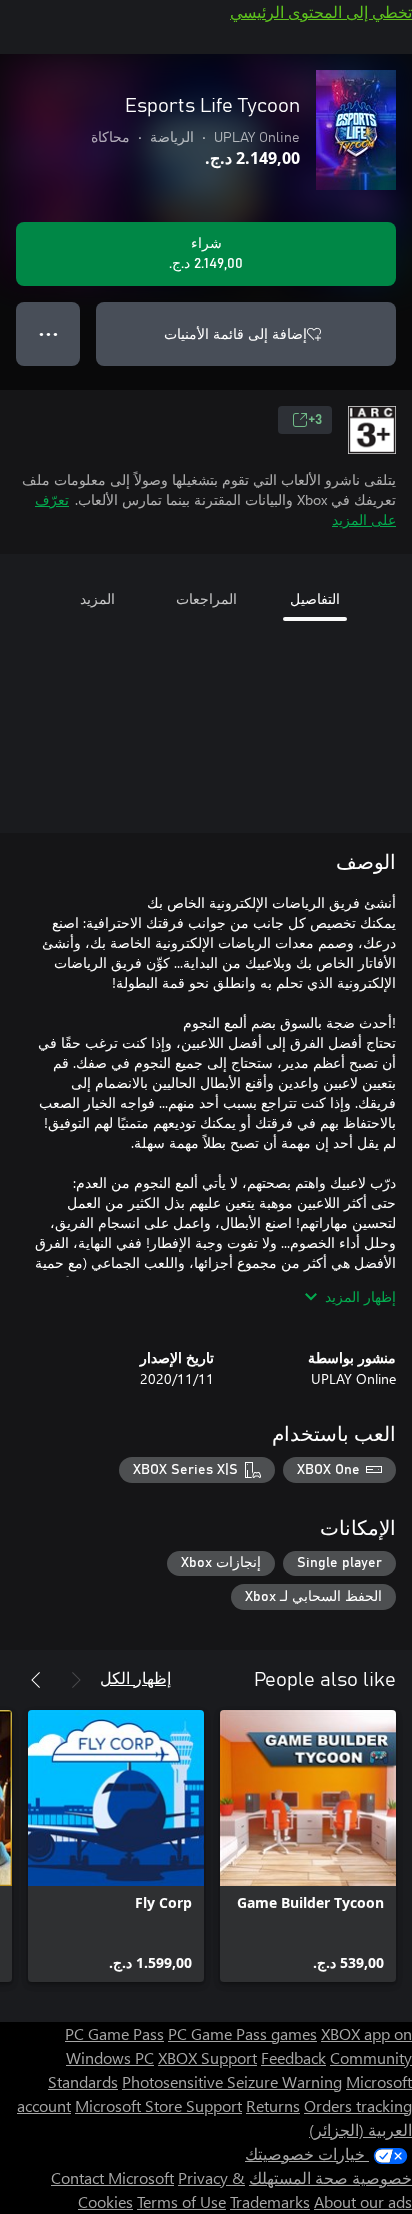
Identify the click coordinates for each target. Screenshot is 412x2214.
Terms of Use (181, 2201)
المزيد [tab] (97, 598)
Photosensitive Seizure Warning (232, 2081)
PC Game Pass (114, 2033)
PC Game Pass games (242, 2033)
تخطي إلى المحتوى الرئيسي (321, 11)
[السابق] (76, 1680)
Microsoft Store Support (158, 2105)
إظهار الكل (135, 1677)
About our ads (363, 2201)
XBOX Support (207, 2057)
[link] (308, 1846)
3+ (315, 420)
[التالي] (36, 1680)
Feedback (293, 2057)
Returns (273, 2105)
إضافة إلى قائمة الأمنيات (235, 333)
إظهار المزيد (360, 1296)
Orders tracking (358, 2105)
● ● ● (48, 333)
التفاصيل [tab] (315, 598)
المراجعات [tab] (206, 598)
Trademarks (270, 2201)
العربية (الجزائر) (360, 2129)
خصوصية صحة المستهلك (330, 2177)
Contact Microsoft (112, 2177)
